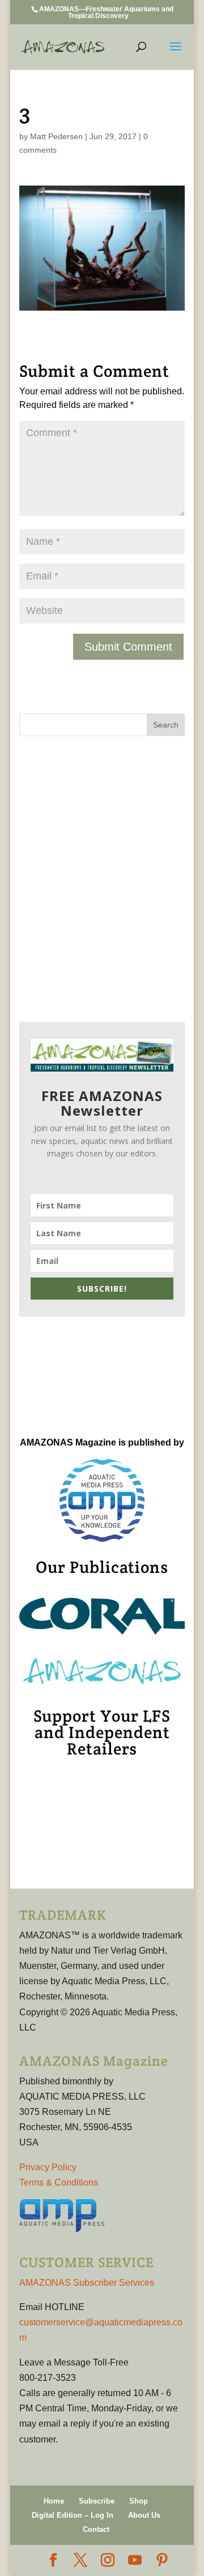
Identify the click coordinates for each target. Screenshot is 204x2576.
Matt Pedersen (56, 136)
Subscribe (97, 2501)
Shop (139, 2501)
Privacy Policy (48, 2167)
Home (54, 2501)
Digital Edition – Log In (73, 2515)
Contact (96, 2529)
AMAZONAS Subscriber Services (87, 2283)
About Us (144, 2515)
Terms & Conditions (59, 2182)
